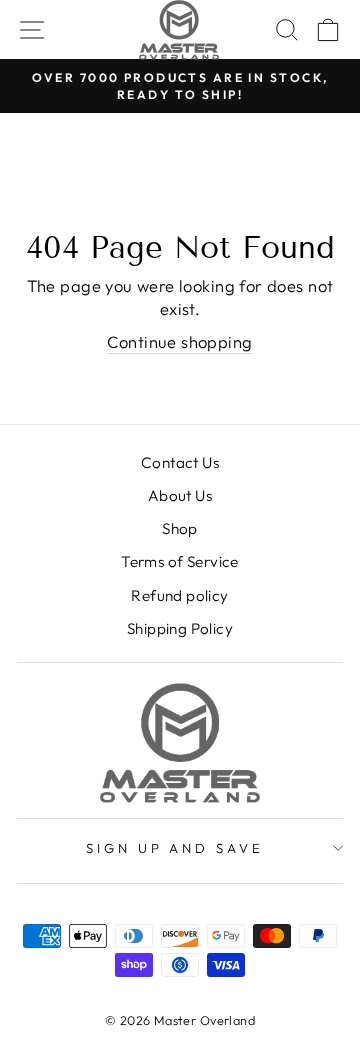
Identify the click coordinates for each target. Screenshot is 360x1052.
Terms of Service (180, 561)
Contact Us (180, 462)
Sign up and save (175, 848)
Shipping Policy (180, 628)
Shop (180, 528)
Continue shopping (179, 341)
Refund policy (179, 595)
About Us (180, 495)
